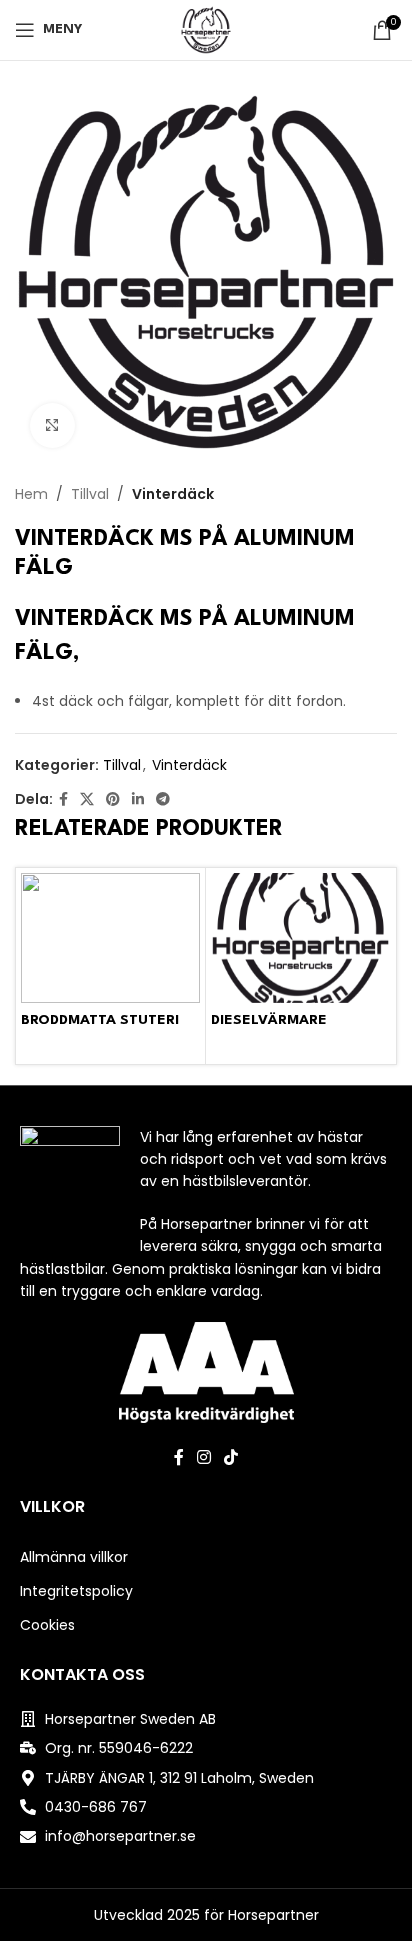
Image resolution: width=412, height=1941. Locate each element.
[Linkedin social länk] (138, 799)
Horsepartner (273, 1915)
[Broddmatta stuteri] (110, 938)
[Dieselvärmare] (300, 938)
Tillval (90, 494)
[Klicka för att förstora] (52, 425)
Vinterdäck (173, 494)
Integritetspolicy (76, 1591)
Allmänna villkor (74, 1557)
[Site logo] (206, 29)
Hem (31, 494)
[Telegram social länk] (163, 799)
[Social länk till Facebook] (63, 799)
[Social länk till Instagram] (203, 1458)
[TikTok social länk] (231, 1458)
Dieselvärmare (269, 1020)
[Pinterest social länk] (113, 799)
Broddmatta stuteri (100, 1020)
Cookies (47, 1625)
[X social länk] (87, 799)
